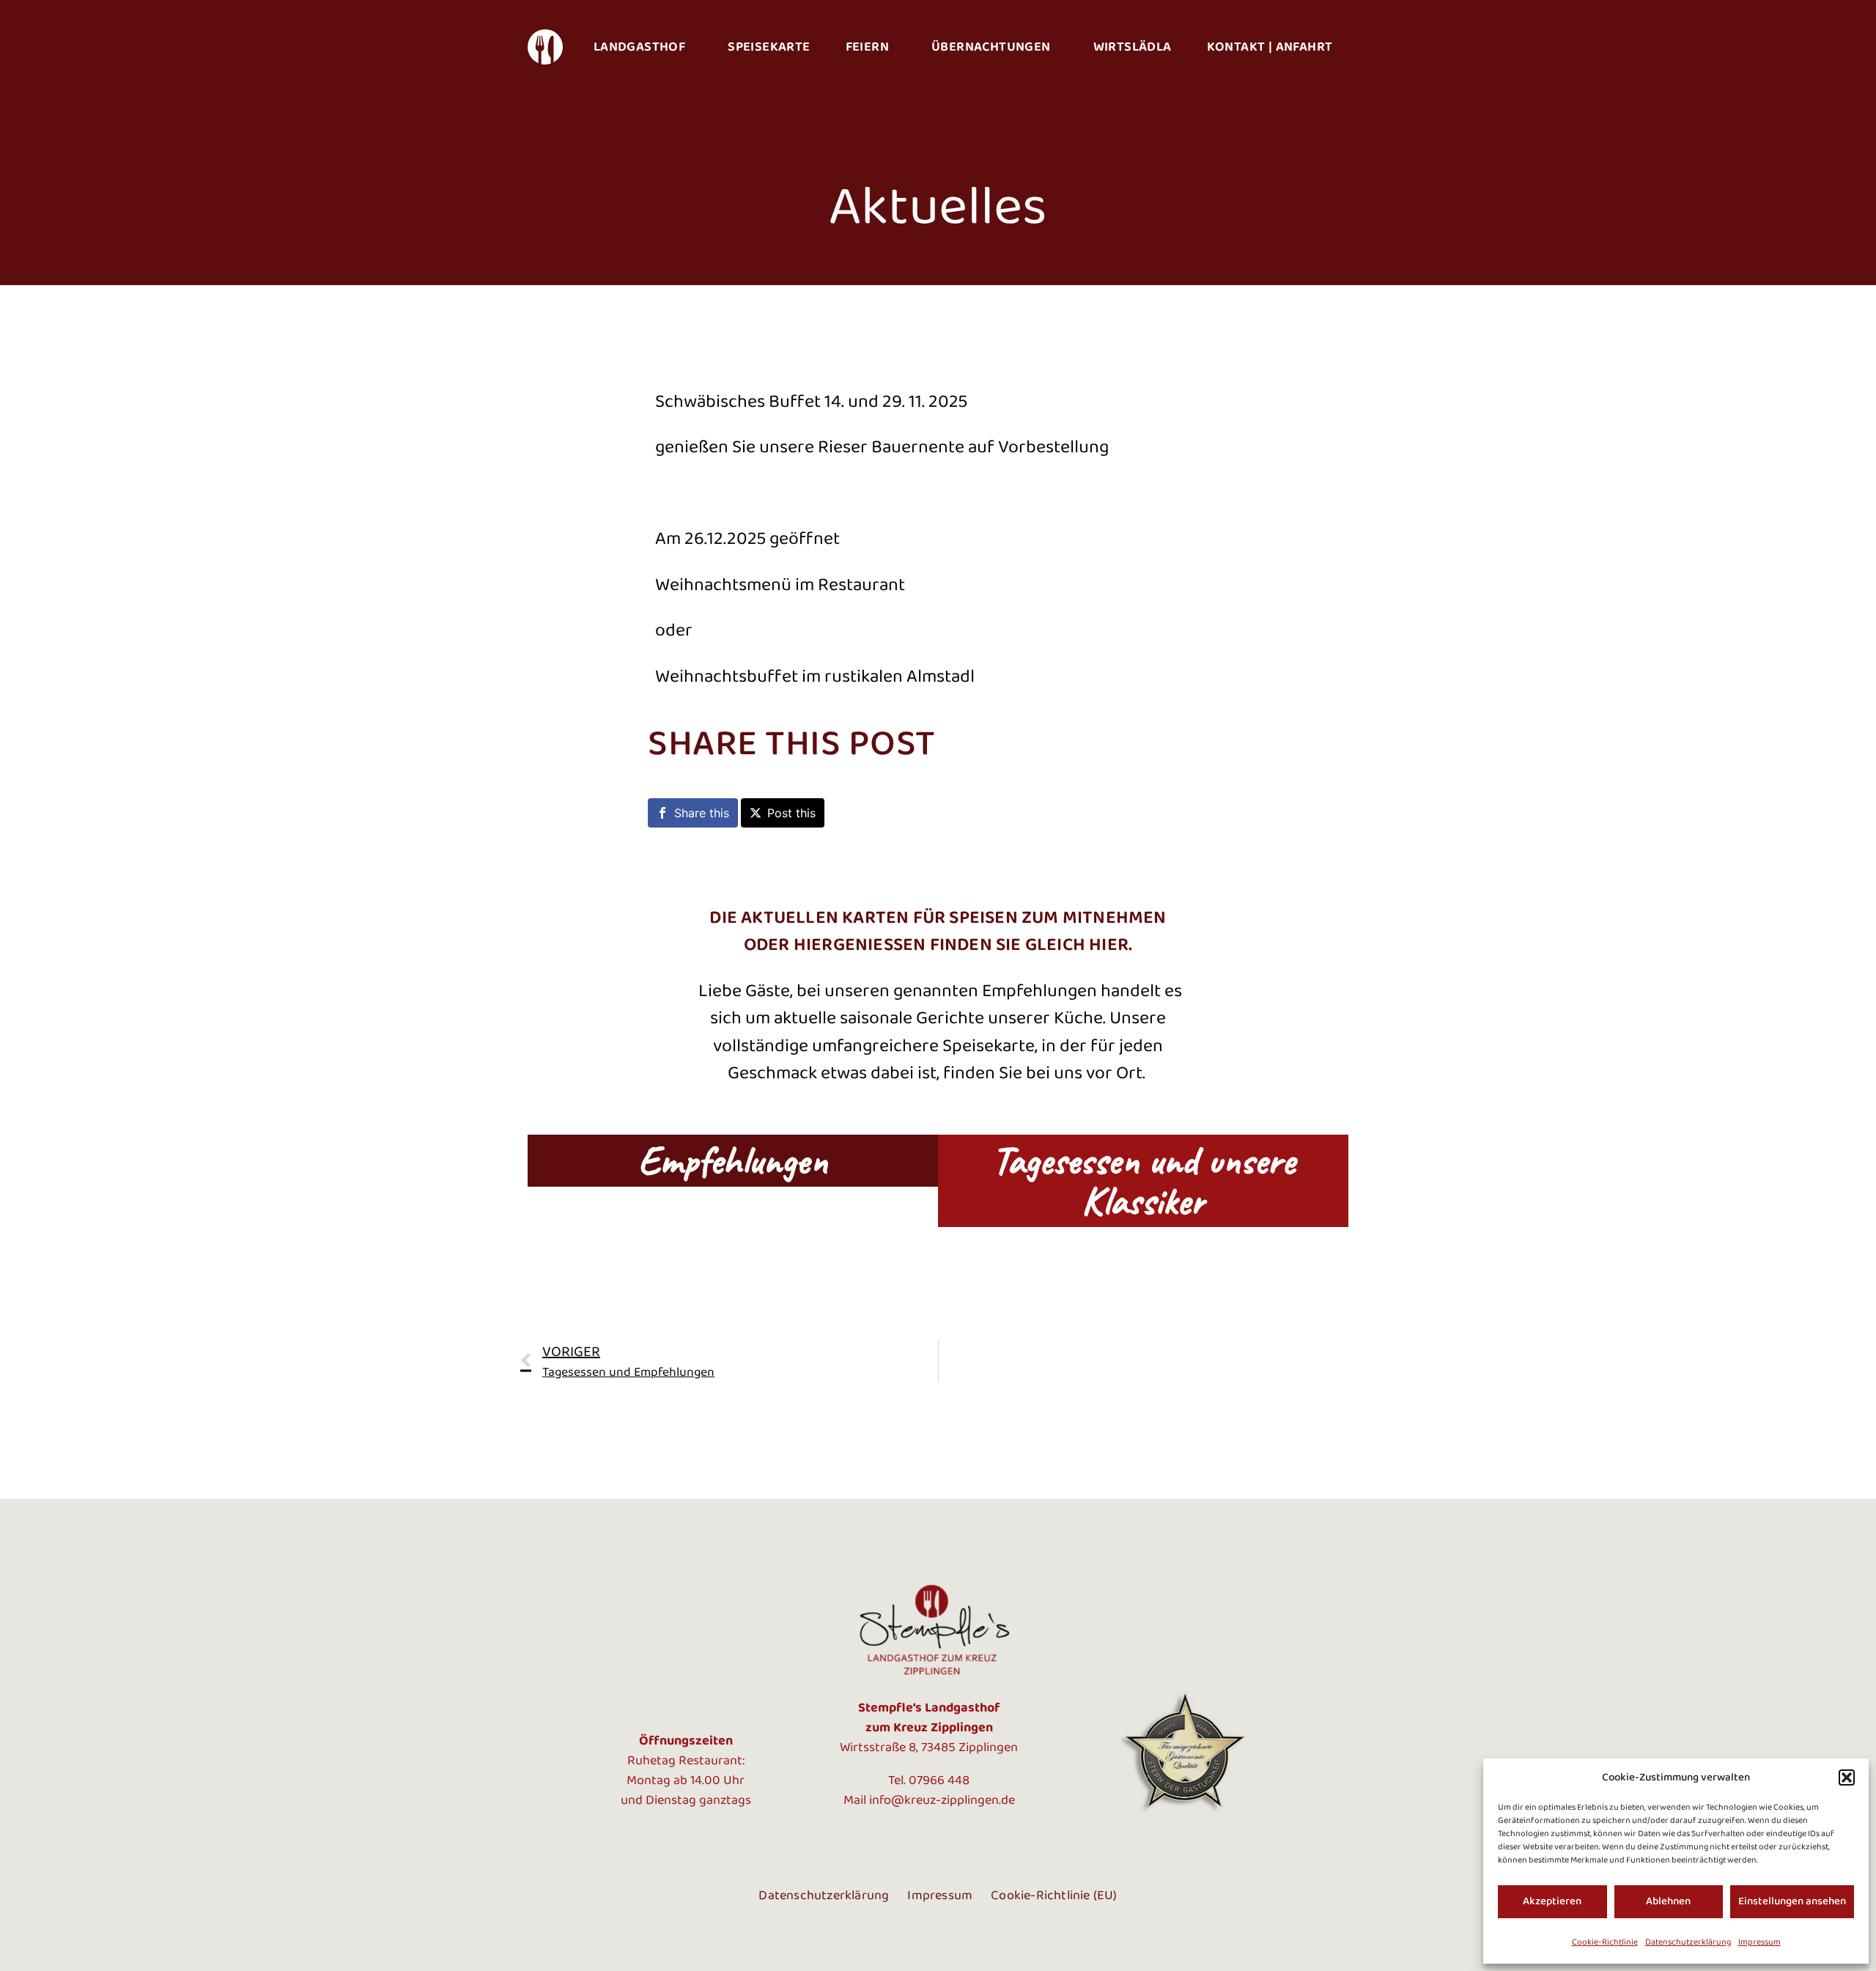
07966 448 (939, 1780)
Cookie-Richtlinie (1605, 1942)
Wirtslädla (1133, 47)
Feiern (867, 47)
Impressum (1759, 1942)
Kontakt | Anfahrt (1270, 47)
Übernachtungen (991, 47)
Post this (791, 813)
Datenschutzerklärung (1688, 1942)
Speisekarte (769, 47)
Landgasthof (639, 47)
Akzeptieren (1552, 1901)
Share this (702, 813)
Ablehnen (1668, 1901)
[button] (1847, 1777)
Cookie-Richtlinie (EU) (1054, 1896)
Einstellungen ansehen (1792, 1901)
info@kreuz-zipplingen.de (942, 1800)
